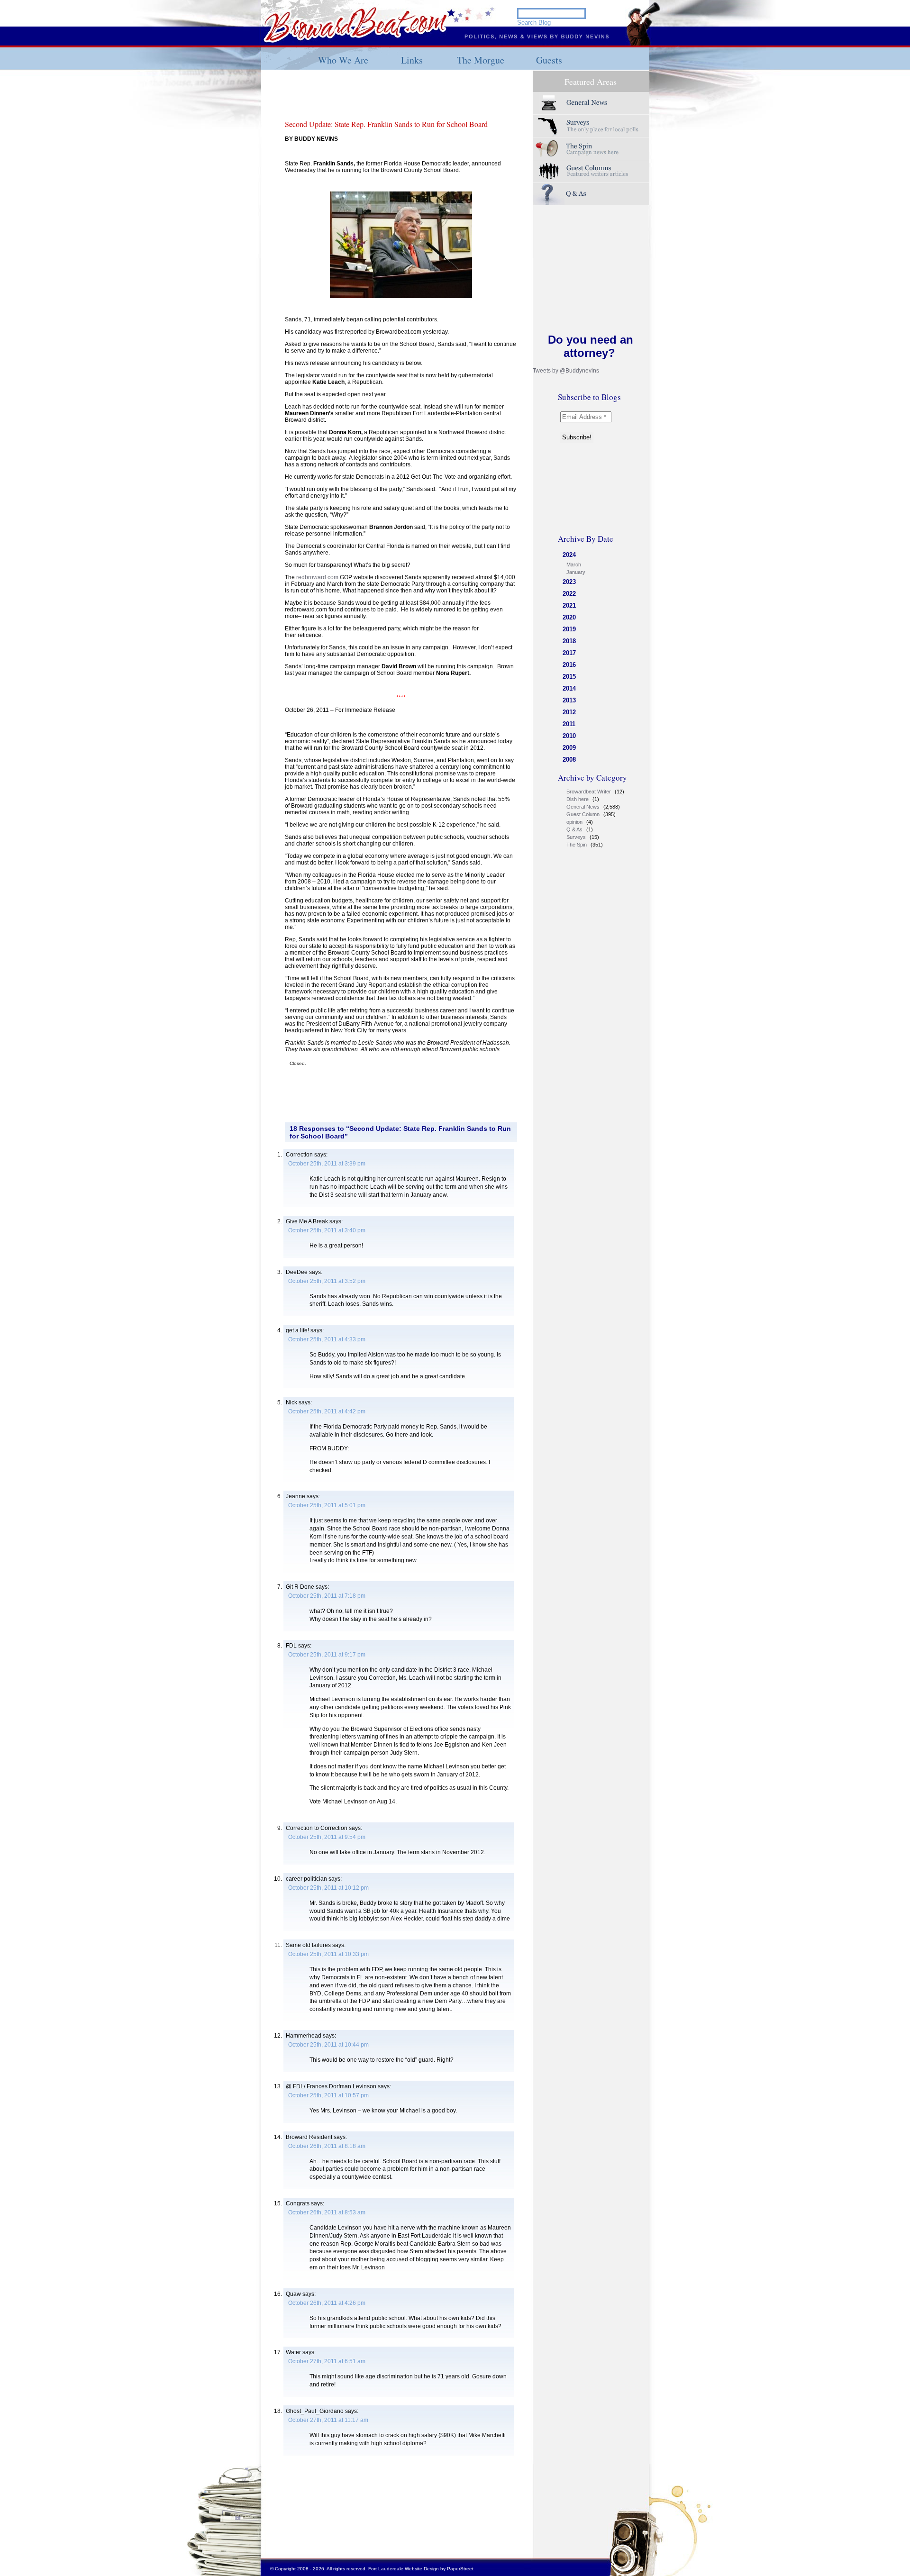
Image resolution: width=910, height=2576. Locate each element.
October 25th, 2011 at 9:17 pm (327, 1655)
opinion (574, 822)
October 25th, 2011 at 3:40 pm (327, 1230)
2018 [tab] (569, 641)
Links (412, 60)
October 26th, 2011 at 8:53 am (327, 2212)
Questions (591, 194)
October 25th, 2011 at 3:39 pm (327, 1164)
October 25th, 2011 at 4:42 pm (327, 1411)
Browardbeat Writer (589, 792)
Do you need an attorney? (591, 346)
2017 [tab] (569, 653)
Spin (591, 149)
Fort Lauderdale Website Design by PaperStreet (421, 2569)
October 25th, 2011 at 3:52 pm (327, 1281)
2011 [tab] (569, 724)
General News (583, 807)
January (576, 572)
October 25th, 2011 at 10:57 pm (328, 2095)
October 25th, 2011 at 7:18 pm (327, 1596)
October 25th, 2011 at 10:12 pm (328, 1888)
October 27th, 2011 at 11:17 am (328, 2420)
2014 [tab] (569, 688)
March (574, 564)
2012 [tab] (569, 712)
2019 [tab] (569, 629)
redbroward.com (317, 577)
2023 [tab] (569, 582)
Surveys (591, 126)
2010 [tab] (569, 736)
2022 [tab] (569, 594)
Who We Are (343, 60)
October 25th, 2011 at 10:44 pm (328, 2045)
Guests (549, 60)
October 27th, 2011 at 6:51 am (327, 2361)
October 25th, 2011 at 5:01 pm (327, 1505)
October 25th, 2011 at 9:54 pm (327, 1837)
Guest (591, 171)
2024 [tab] (569, 555)
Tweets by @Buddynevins (566, 371)
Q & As (574, 829)
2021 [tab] (569, 605)
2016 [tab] (569, 665)
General (591, 103)
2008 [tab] (569, 760)
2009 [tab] (569, 748)
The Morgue (481, 60)
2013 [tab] (569, 700)
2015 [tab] (569, 677)
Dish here (578, 799)
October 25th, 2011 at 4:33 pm (327, 1339)
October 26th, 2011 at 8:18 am (327, 2146)
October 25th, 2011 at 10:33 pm (328, 1954)
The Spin (577, 845)
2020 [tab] (569, 617)
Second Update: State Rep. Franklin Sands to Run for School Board (386, 124)
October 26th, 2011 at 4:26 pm (327, 2303)
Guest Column (583, 814)
